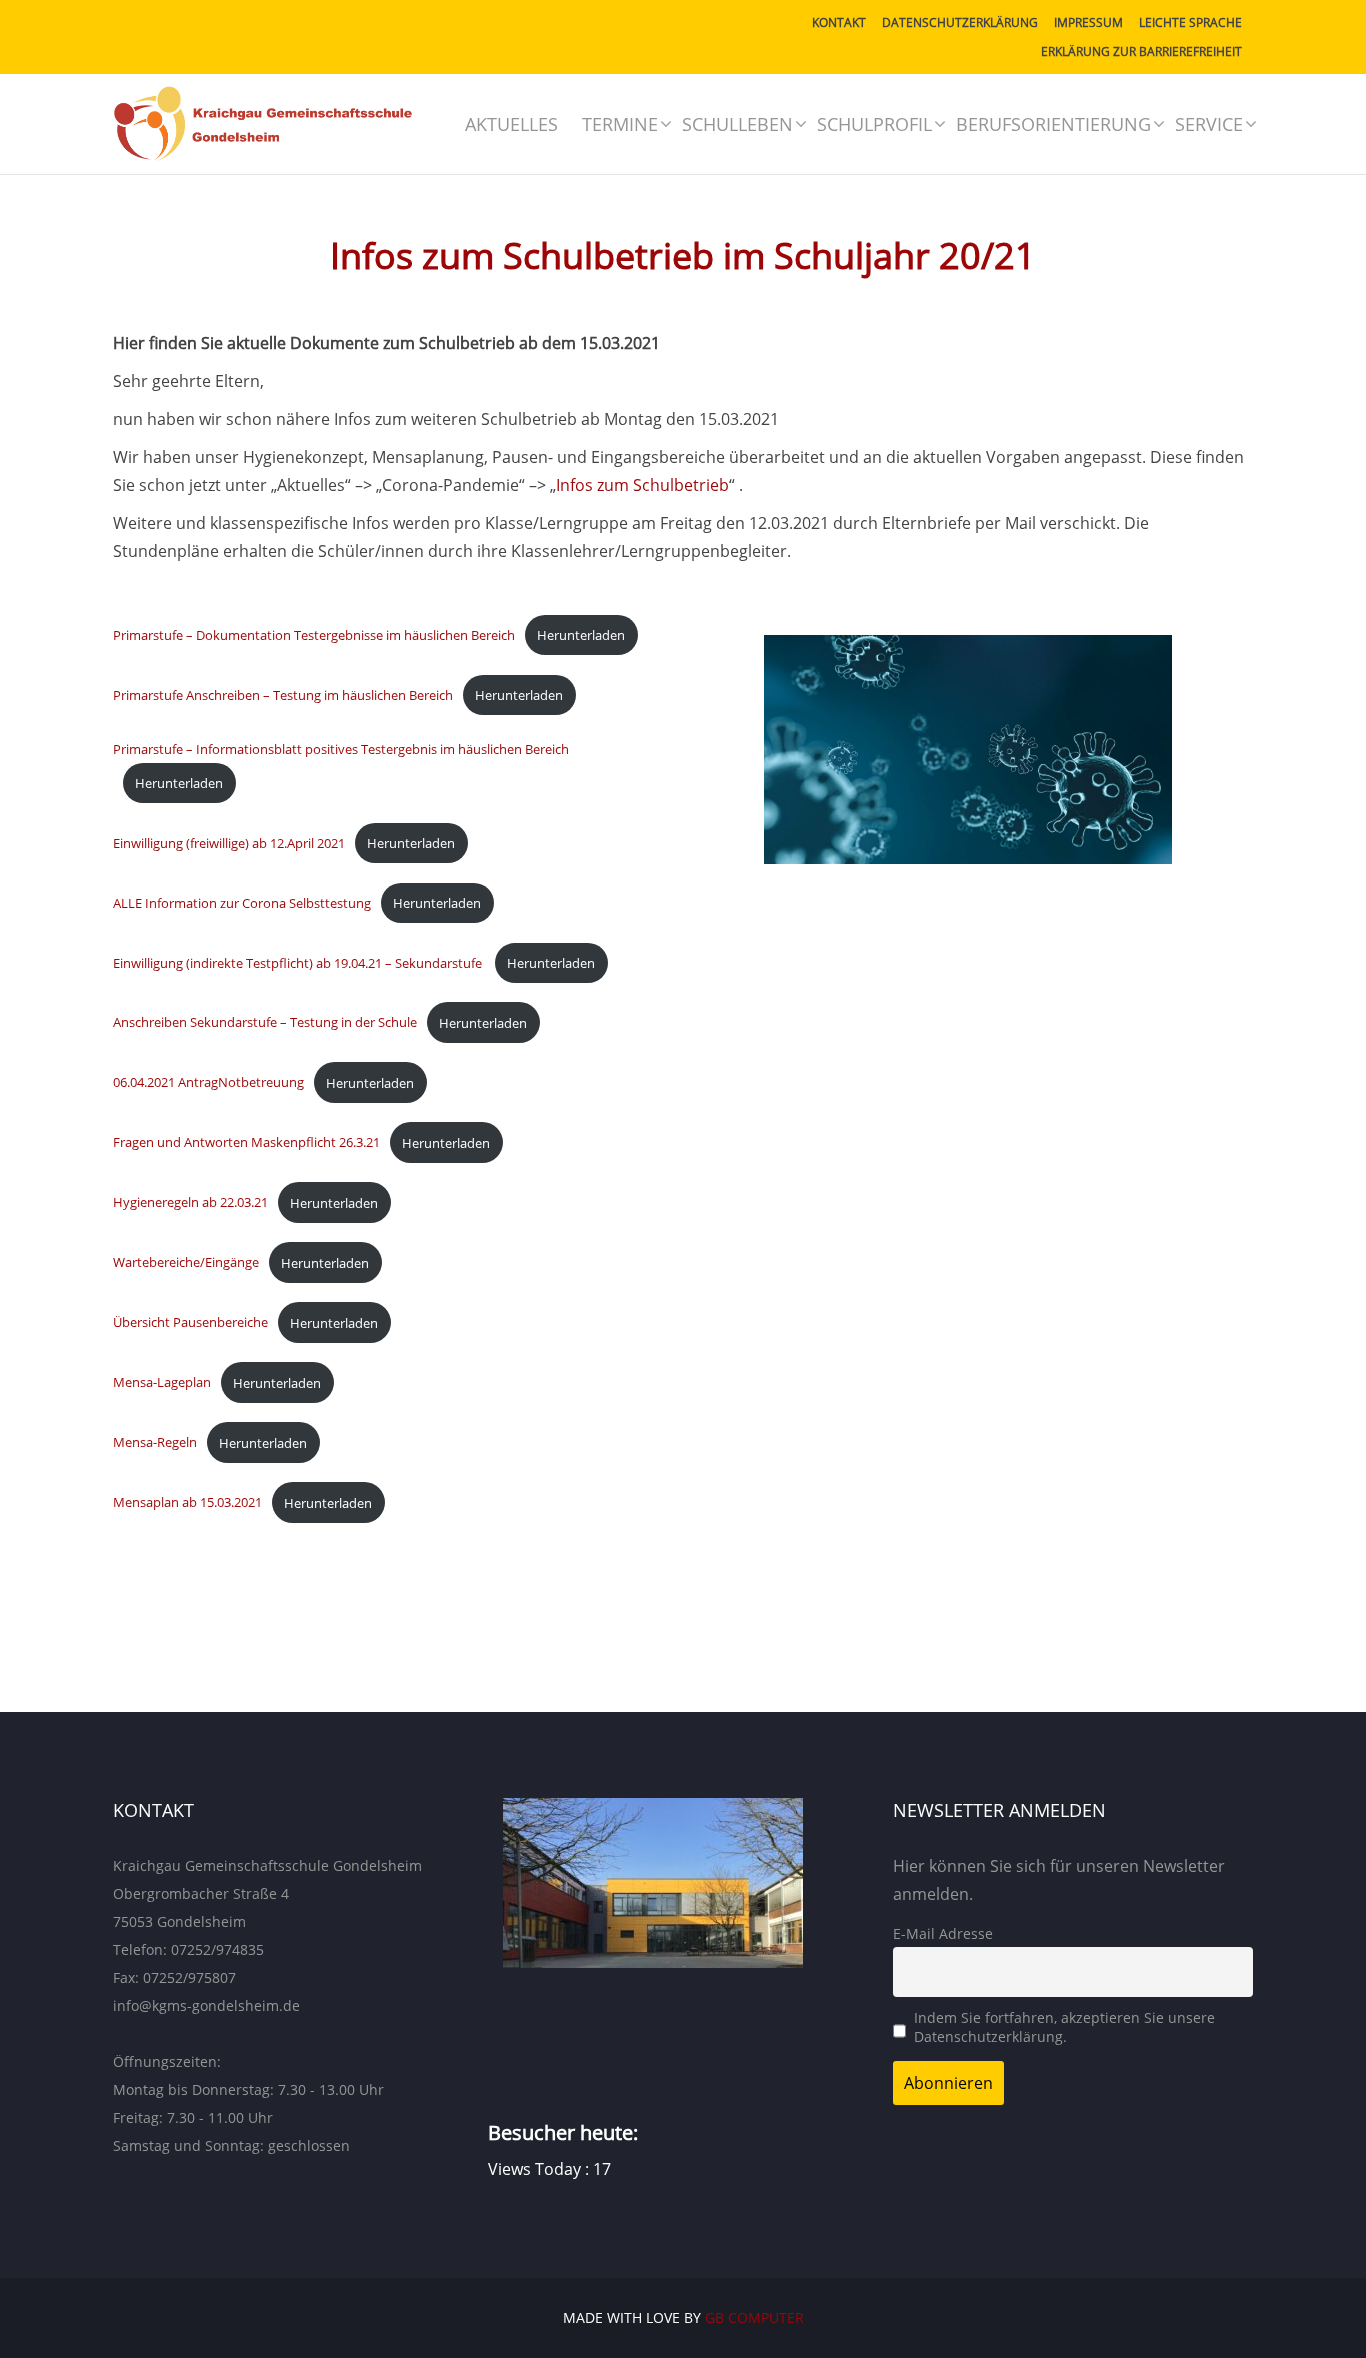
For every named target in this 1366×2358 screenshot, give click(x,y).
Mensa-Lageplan (162, 1383)
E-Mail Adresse (943, 1933)
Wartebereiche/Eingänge (186, 1263)
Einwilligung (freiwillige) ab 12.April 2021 (229, 843)
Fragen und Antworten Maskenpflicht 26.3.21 (246, 1143)
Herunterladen (581, 635)
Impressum (1088, 22)
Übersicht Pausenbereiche (190, 1323)
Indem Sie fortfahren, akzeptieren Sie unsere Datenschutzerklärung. (1064, 2027)
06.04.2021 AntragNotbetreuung (208, 1083)
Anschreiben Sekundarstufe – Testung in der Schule (265, 1023)
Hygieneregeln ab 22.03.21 (190, 1203)
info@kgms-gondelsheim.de (206, 2005)
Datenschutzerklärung (960, 22)
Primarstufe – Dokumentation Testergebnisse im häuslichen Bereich (314, 635)
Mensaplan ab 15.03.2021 (187, 1503)
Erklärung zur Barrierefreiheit (1141, 51)
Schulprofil (874, 124)
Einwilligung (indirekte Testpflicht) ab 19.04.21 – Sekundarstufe (299, 963)
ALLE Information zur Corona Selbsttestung (242, 903)
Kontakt (839, 22)
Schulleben (737, 124)
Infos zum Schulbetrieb (642, 485)
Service (1209, 124)
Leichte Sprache (1190, 22)
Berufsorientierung (1053, 124)
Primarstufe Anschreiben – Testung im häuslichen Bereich (283, 695)
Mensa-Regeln (155, 1443)
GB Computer (754, 2317)
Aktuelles (511, 124)
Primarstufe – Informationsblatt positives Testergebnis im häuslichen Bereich (341, 749)
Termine (620, 124)
